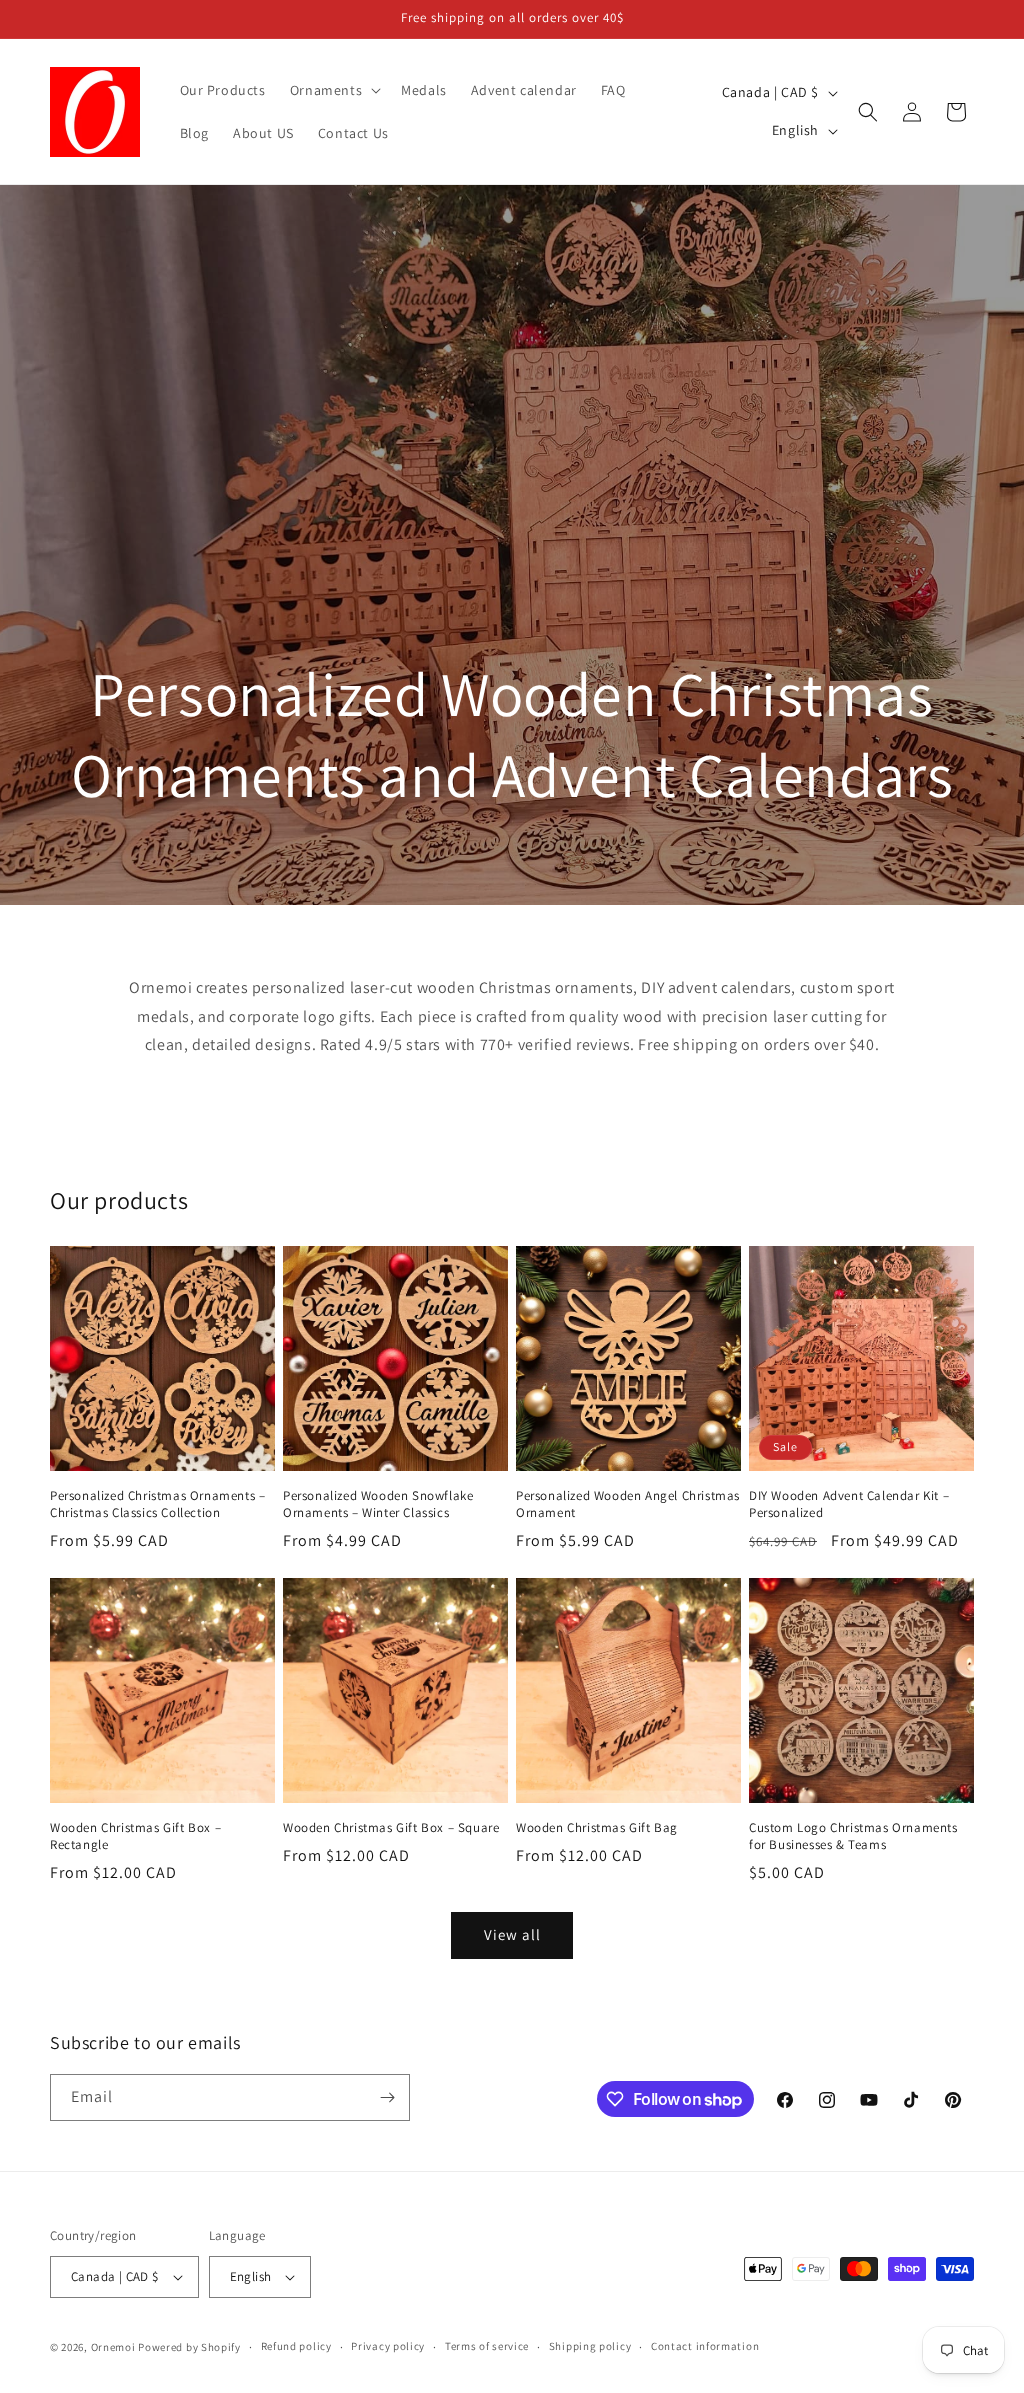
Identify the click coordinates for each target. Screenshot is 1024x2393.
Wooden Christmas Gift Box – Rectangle (135, 1836)
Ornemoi (113, 2347)
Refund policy (296, 2346)
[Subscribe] (387, 2097)
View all (512, 1934)
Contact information (705, 2346)
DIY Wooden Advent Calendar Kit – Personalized (849, 1504)
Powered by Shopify (189, 2347)
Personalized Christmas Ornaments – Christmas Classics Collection (157, 1504)
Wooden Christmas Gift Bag (597, 1828)
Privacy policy (388, 2346)
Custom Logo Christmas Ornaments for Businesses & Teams (853, 1836)
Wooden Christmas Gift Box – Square (391, 1828)
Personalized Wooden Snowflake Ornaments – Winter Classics (378, 1504)
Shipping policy (590, 2346)
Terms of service (487, 2346)
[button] (333, 90)
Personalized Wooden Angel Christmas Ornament (628, 1504)
